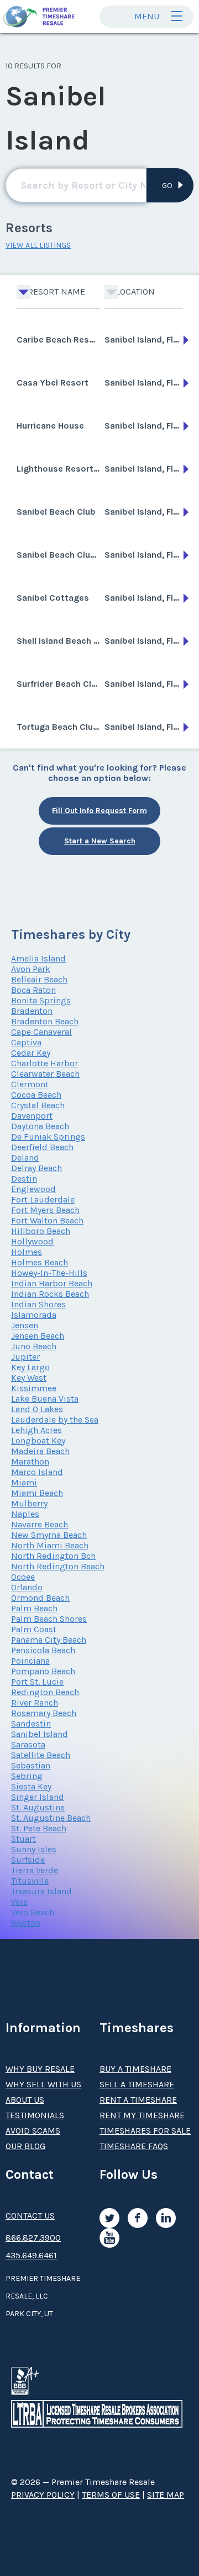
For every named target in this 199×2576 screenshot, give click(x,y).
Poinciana (30, 1661)
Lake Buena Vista (45, 1399)
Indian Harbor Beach (52, 1283)
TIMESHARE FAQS (134, 2146)
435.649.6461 (31, 2255)
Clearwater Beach (45, 1074)
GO (167, 186)
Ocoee (23, 1577)
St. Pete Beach (39, 1828)
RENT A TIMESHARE (138, 2100)
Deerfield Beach (42, 1147)
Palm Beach (34, 1608)
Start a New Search (100, 841)
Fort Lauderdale (43, 1199)
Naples (25, 1514)
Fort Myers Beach (45, 1210)
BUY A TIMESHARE (135, 2069)
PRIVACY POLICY (43, 2495)
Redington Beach (45, 1692)
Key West (29, 1378)
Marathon (30, 1461)
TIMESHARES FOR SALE (145, 2131)
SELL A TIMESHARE (137, 2084)
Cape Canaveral (41, 1032)
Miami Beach (37, 1493)
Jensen (25, 1325)
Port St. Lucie (37, 1682)
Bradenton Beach (45, 1021)
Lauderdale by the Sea (55, 1420)
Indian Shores (38, 1304)
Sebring (27, 1776)
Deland (25, 1158)
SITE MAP (166, 2495)
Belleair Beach (39, 979)
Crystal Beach (38, 1105)
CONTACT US (30, 2216)
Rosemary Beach (44, 1713)
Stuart (23, 1839)
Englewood (33, 1189)
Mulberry (29, 1503)
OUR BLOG (25, 2146)
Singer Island (38, 1797)
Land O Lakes (37, 1409)
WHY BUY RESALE (40, 2069)
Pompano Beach (43, 1671)
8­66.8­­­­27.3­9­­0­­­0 (33, 2238)
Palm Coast (34, 1629)
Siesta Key (31, 1786)
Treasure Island (41, 1891)
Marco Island (37, 1472)
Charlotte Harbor (44, 1063)
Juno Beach (34, 1346)
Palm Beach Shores (49, 1619)
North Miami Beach (50, 1545)
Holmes (27, 1252)
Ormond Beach (40, 1598)
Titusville (30, 1881)
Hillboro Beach (41, 1231)
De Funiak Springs (48, 1137)
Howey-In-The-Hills (49, 1273)
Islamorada (34, 1315)
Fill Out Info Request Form (99, 811)
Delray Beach (36, 1168)
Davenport (32, 1116)
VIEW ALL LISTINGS (38, 245)
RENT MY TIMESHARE (142, 2115)
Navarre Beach (40, 1524)
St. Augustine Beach (51, 1818)
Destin (24, 1179)
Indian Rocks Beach (50, 1294)
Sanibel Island (40, 1734)
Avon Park (31, 969)
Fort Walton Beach (47, 1220)
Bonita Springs (41, 1000)
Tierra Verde (35, 1870)
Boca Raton (33, 990)
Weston (26, 1923)
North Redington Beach (58, 1566)
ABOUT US (25, 2100)
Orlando (27, 1587)
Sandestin (31, 1723)
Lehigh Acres (36, 1430)
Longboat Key (38, 1441)
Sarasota (28, 1744)
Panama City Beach (49, 1640)
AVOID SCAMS (33, 2131)
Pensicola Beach (43, 1650)
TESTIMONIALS (35, 2115)
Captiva (26, 1042)
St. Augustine (38, 1807)
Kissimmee (34, 1388)
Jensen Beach (38, 1336)
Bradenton (32, 1011)
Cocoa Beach (36, 1095)
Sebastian (31, 1765)
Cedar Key (31, 1053)
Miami (24, 1482)
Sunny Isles (34, 1849)
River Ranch (35, 1703)
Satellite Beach (41, 1755)
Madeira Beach (40, 1451)
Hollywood (32, 1241)
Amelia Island (38, 958)
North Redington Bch (53, 1556)
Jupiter (25, 1357)
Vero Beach (33, 1912)
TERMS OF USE (111, 2495)
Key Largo (30, 1367)
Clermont (30, 1084)
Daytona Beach (40, 1126)
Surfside (28, 1860)
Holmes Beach (40, 1262)
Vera (19, 1902)
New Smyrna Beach (49, 1535)
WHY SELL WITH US (43, 2084)
